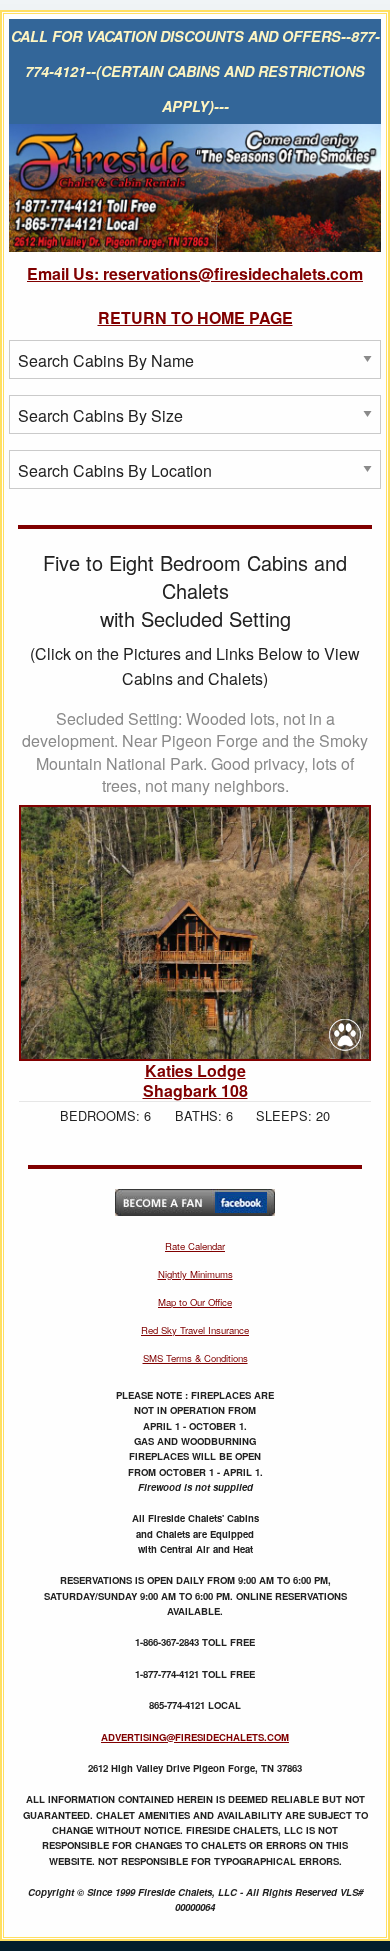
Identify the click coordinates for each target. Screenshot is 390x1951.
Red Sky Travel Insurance (195, 1330)
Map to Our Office (195, 1302)
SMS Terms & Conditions (195, 1358)
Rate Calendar (195, 1246)
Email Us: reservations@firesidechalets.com (195, 273)
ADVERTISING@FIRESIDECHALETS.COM (195, 1737)
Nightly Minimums (195, 1274)
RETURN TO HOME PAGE (195, 317)
